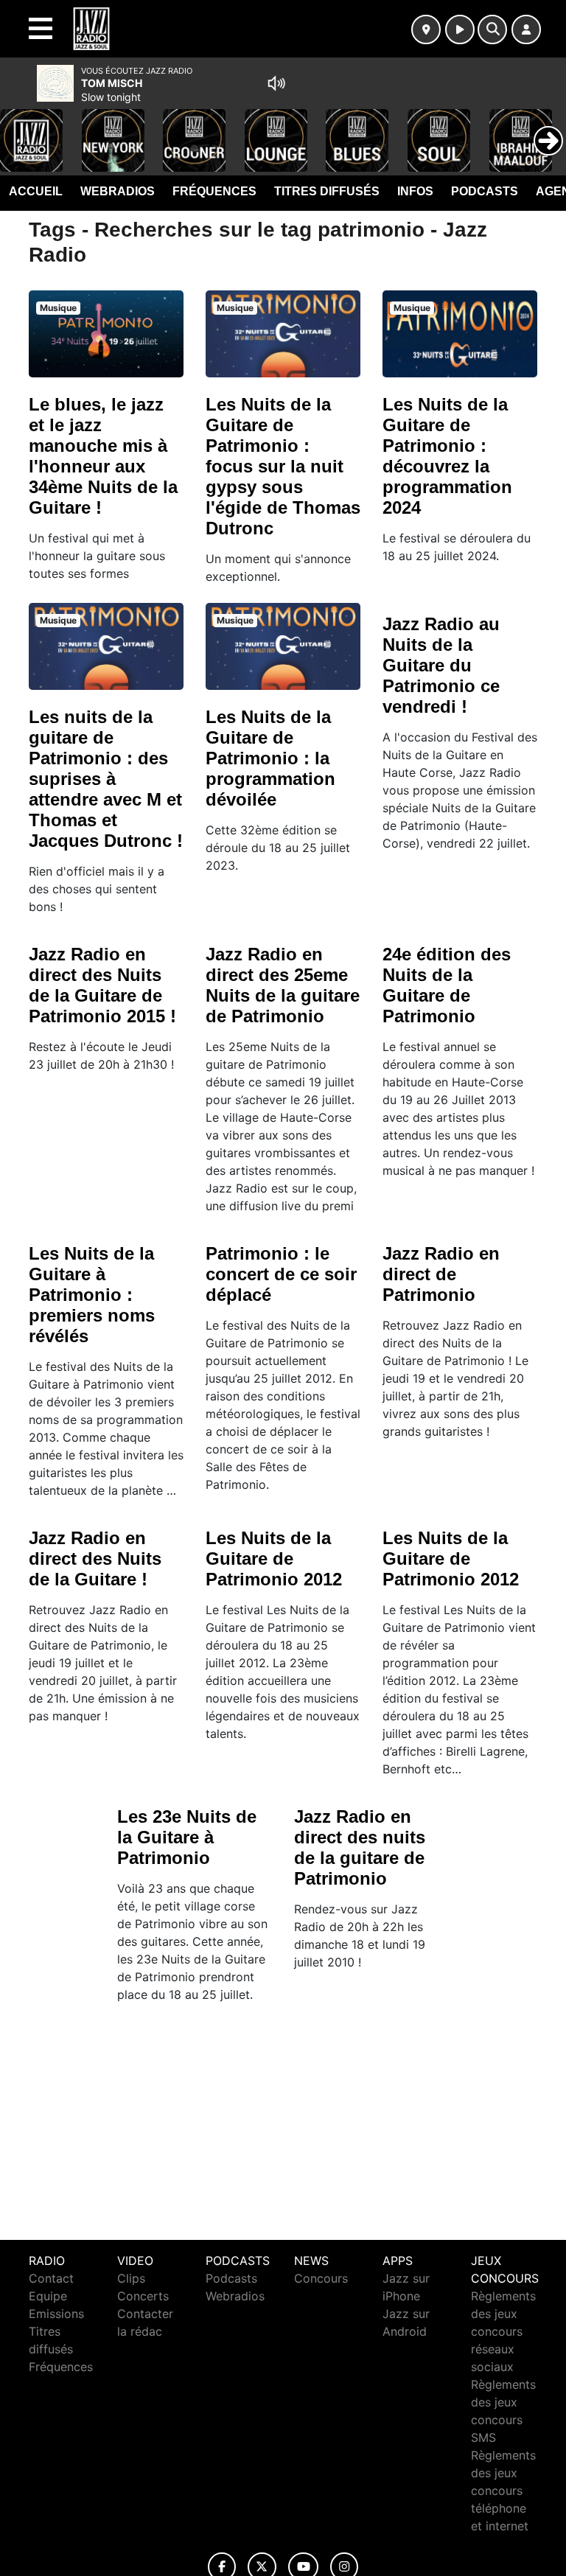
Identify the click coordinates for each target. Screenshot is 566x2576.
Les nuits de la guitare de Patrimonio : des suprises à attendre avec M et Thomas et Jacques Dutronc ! (106, 779)
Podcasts (485, 191)
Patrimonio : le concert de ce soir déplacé (281, 1274)
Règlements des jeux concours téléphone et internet (503, 2491)
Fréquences (214, 191)
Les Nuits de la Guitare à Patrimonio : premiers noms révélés (92, 1295)
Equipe (48, 2296)
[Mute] (276, 83)
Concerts (143, 2296)
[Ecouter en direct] (460, 29)
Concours (321, 2278)
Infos (415, 191)
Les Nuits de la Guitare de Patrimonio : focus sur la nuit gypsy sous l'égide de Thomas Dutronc (283, 466)
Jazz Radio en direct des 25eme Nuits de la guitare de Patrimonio (283, 985)
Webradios (118, 191)
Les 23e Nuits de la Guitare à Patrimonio (187, 1837)
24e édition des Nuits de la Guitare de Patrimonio (447, 985)
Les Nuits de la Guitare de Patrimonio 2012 (274, 1558)
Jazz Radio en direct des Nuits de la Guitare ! (95, 1558)
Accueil (36, 191)
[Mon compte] (526, 29)
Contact (51, 2278)
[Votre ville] (426, 29)
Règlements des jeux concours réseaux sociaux (503, 2331)
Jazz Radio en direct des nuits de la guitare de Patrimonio (360, 1847)
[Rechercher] (492, 29)
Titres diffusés (327, 191)
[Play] (19, 130)
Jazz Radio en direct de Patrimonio (441, 1274)
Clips (131, 2278)
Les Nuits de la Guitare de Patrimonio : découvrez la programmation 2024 (447, 456)
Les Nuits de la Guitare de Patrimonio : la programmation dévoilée (270, 758)
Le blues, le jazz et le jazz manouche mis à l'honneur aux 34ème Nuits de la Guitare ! (103, 456)
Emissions (56, 2314)
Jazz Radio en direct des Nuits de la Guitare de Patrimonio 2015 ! (102, 985)
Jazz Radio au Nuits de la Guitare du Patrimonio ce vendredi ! (441, 665)
